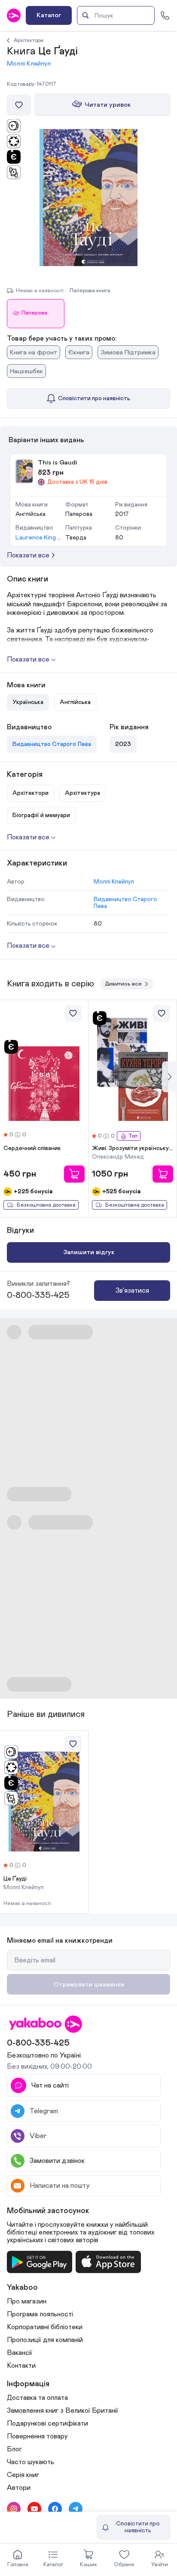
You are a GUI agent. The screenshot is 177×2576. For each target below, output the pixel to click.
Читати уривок (108, 105)
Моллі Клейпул (29, 64)
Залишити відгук (89, 1252)
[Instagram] (14, 2509)
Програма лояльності (40, 2314)
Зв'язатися (132, 1291)
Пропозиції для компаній (45, 2340)
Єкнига (79, 352)
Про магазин (27, 2301)
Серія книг (23, 2475)
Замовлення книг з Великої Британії (63, 2411)
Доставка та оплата (37, 2398)
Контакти (21, 2366)
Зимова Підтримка (128, 352)
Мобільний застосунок (48, 2211)
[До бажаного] (19, 105)
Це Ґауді (15, 1879)
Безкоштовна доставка (46, 1205)
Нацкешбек (26, 371)
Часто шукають (31, 2462)
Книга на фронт (34, 352)
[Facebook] (55, 2509)
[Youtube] (34, 2509)
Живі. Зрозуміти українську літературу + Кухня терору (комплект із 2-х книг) (133, 1148)
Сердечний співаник (32, 1148)
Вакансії (20, 2353)
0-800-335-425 (38, 1295)
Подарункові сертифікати (47, 2423)
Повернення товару (37, 2436)
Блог (14, 2449)
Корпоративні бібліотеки (45, 2327)
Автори (19, 2488)
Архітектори (29, 40)
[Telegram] (76, 2509)
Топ (133, 1136)
